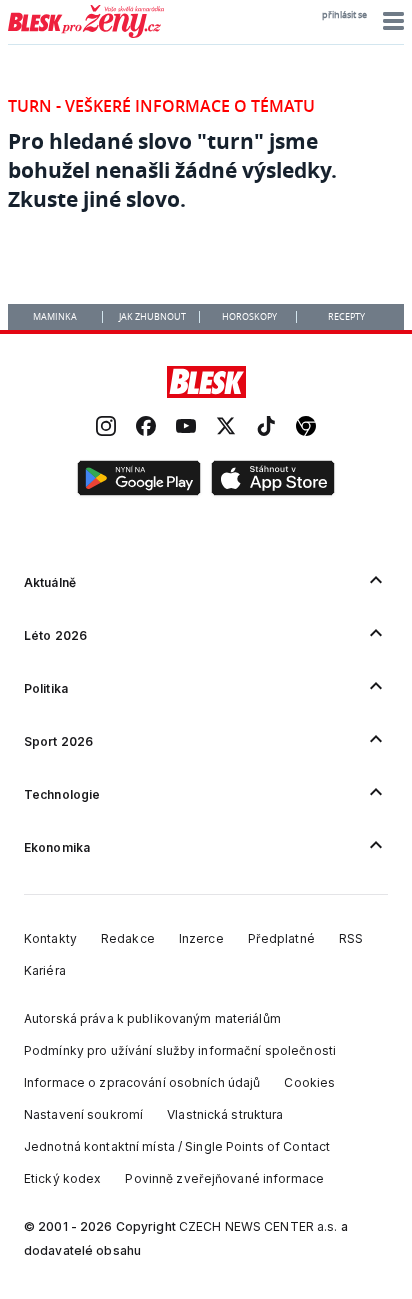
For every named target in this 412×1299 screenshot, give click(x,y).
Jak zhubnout (152, 317)
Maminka (55, 317)
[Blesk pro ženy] (86, 34)
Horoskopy (249, 317)
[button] (390, 21)
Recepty (346, 317)
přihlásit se (344, 15)
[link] (106, 428)
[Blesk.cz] (206, 382)
